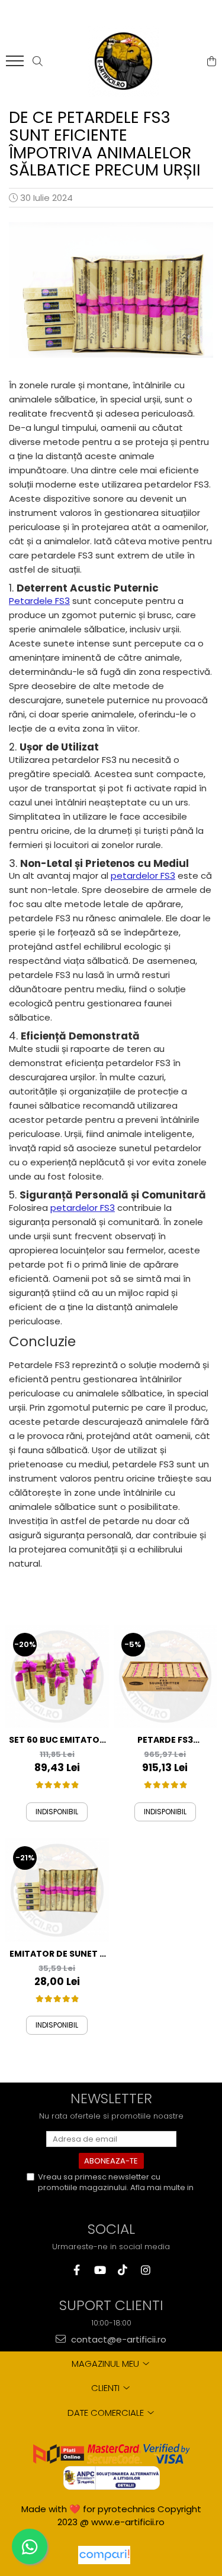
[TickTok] (123, 2270)
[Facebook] (77, 2270)
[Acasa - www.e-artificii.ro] (124, 61)
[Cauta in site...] (38, 61)
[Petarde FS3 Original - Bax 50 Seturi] (165, 1677)
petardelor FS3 (143, 876)
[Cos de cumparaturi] (212, 61)
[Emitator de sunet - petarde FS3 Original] (57, 1890)
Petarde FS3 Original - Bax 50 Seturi (165, 1740)
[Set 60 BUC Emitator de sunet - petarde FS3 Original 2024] (57, 1677)
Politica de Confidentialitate (91, 2198)
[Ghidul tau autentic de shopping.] (104, 2555)
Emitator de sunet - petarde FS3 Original (57, 1954)
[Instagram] (146, 2270)
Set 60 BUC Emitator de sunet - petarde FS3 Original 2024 (57, 1740)
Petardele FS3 (39, 601)
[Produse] (16, 64)
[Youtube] (100, 2270)
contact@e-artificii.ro (118, 2339)
